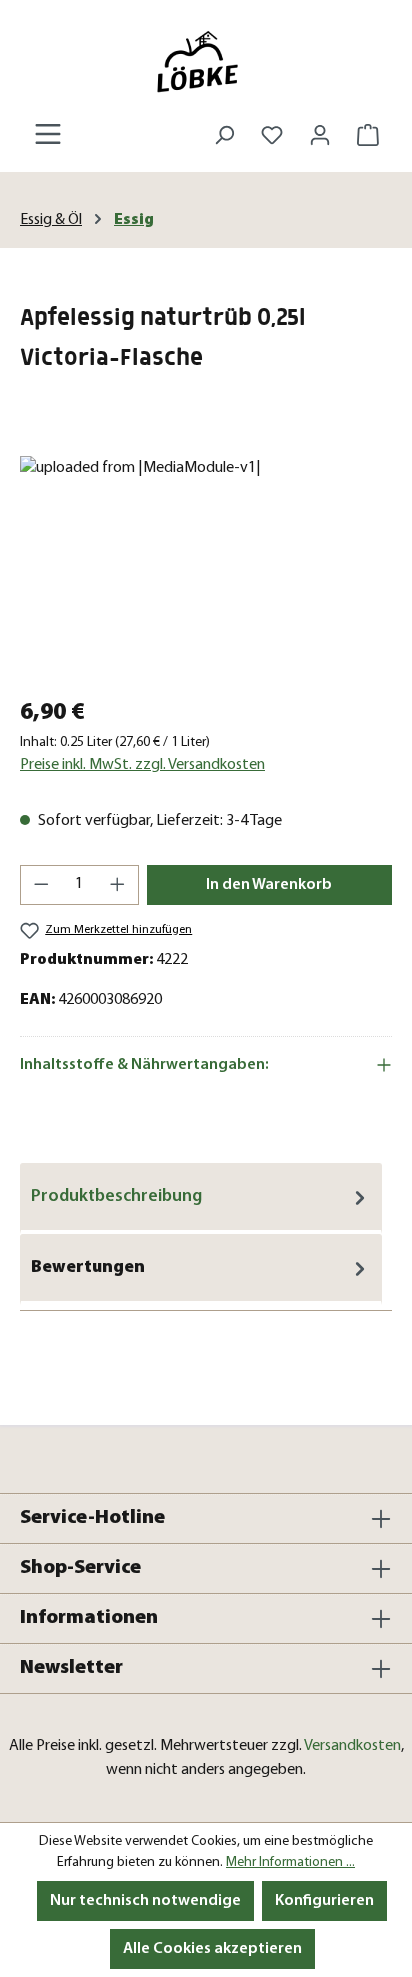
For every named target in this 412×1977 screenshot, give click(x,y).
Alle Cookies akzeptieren (212, 1949)
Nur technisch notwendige (145, 1901)
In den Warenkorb (269, 885)
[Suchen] (224, 135)
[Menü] (48, 134)
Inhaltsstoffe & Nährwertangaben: (144, 1065)
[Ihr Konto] (320, 135)
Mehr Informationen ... (290, 1862)
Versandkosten (352, 1746)
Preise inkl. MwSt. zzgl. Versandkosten (142, 765)
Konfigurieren (324, 1901)
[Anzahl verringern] (41, 885)
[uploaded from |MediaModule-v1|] (206, 568)
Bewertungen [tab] (88, 1267)
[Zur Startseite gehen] (206, 61)
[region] (206, 568)
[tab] (201, 1198)
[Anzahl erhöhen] (118, 885)
